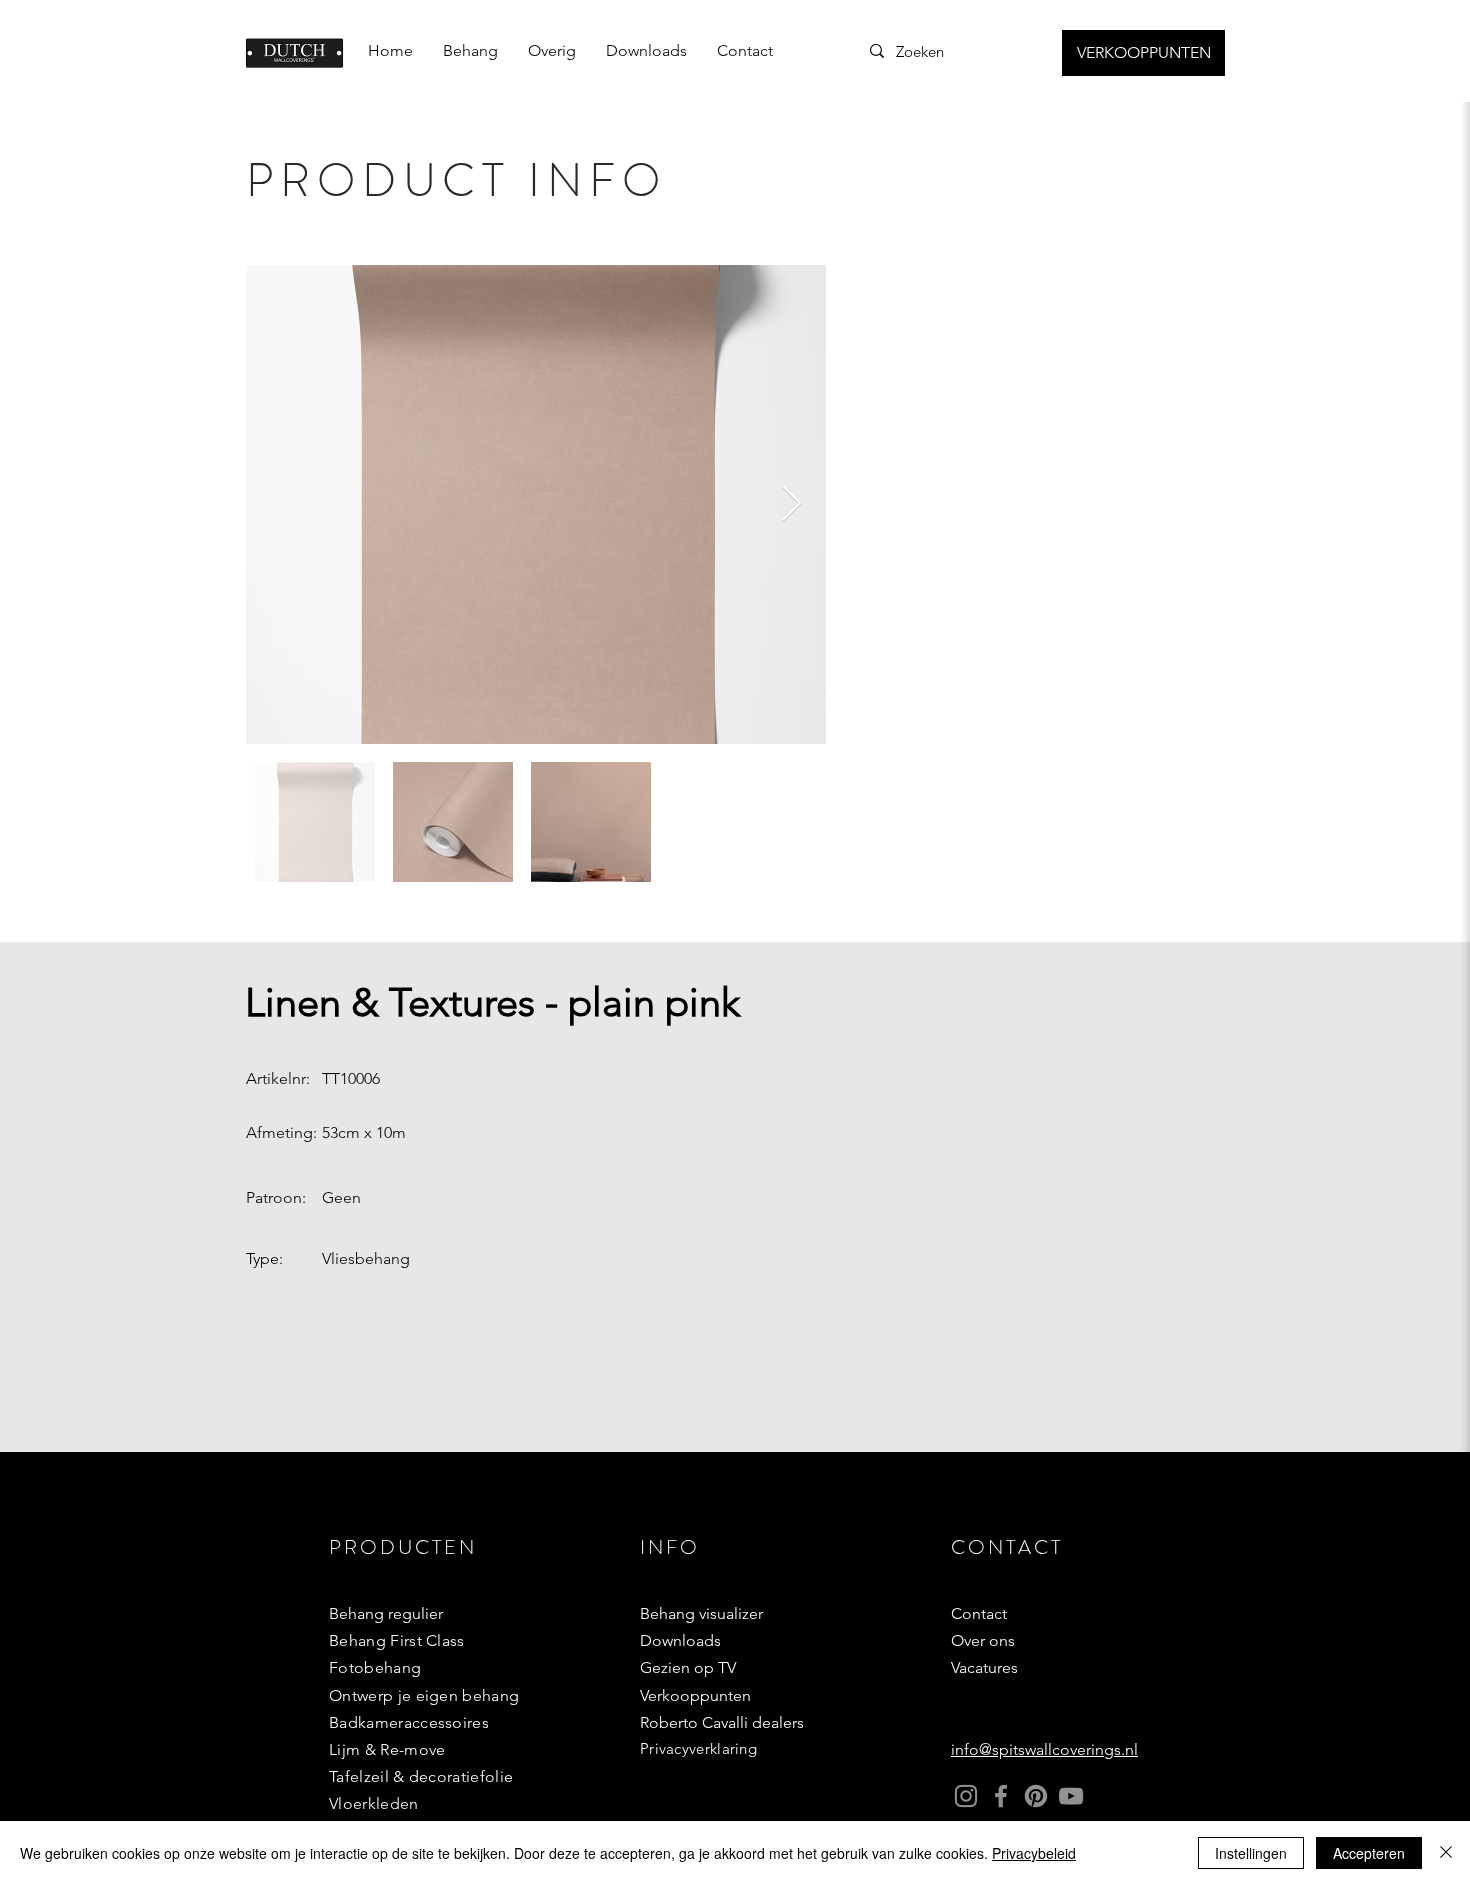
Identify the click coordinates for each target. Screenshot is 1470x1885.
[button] (470, 51)
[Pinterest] (1036, 1796)
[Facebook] (1001, 1796)
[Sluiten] (1446, 1853)
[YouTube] (1071, 1796)
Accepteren (1369, 1853)
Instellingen (1251, 1853)
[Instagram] (966, 1796)
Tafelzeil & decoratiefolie (421, 1776)
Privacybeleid (1034, 1853)
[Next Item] (791, 504)
